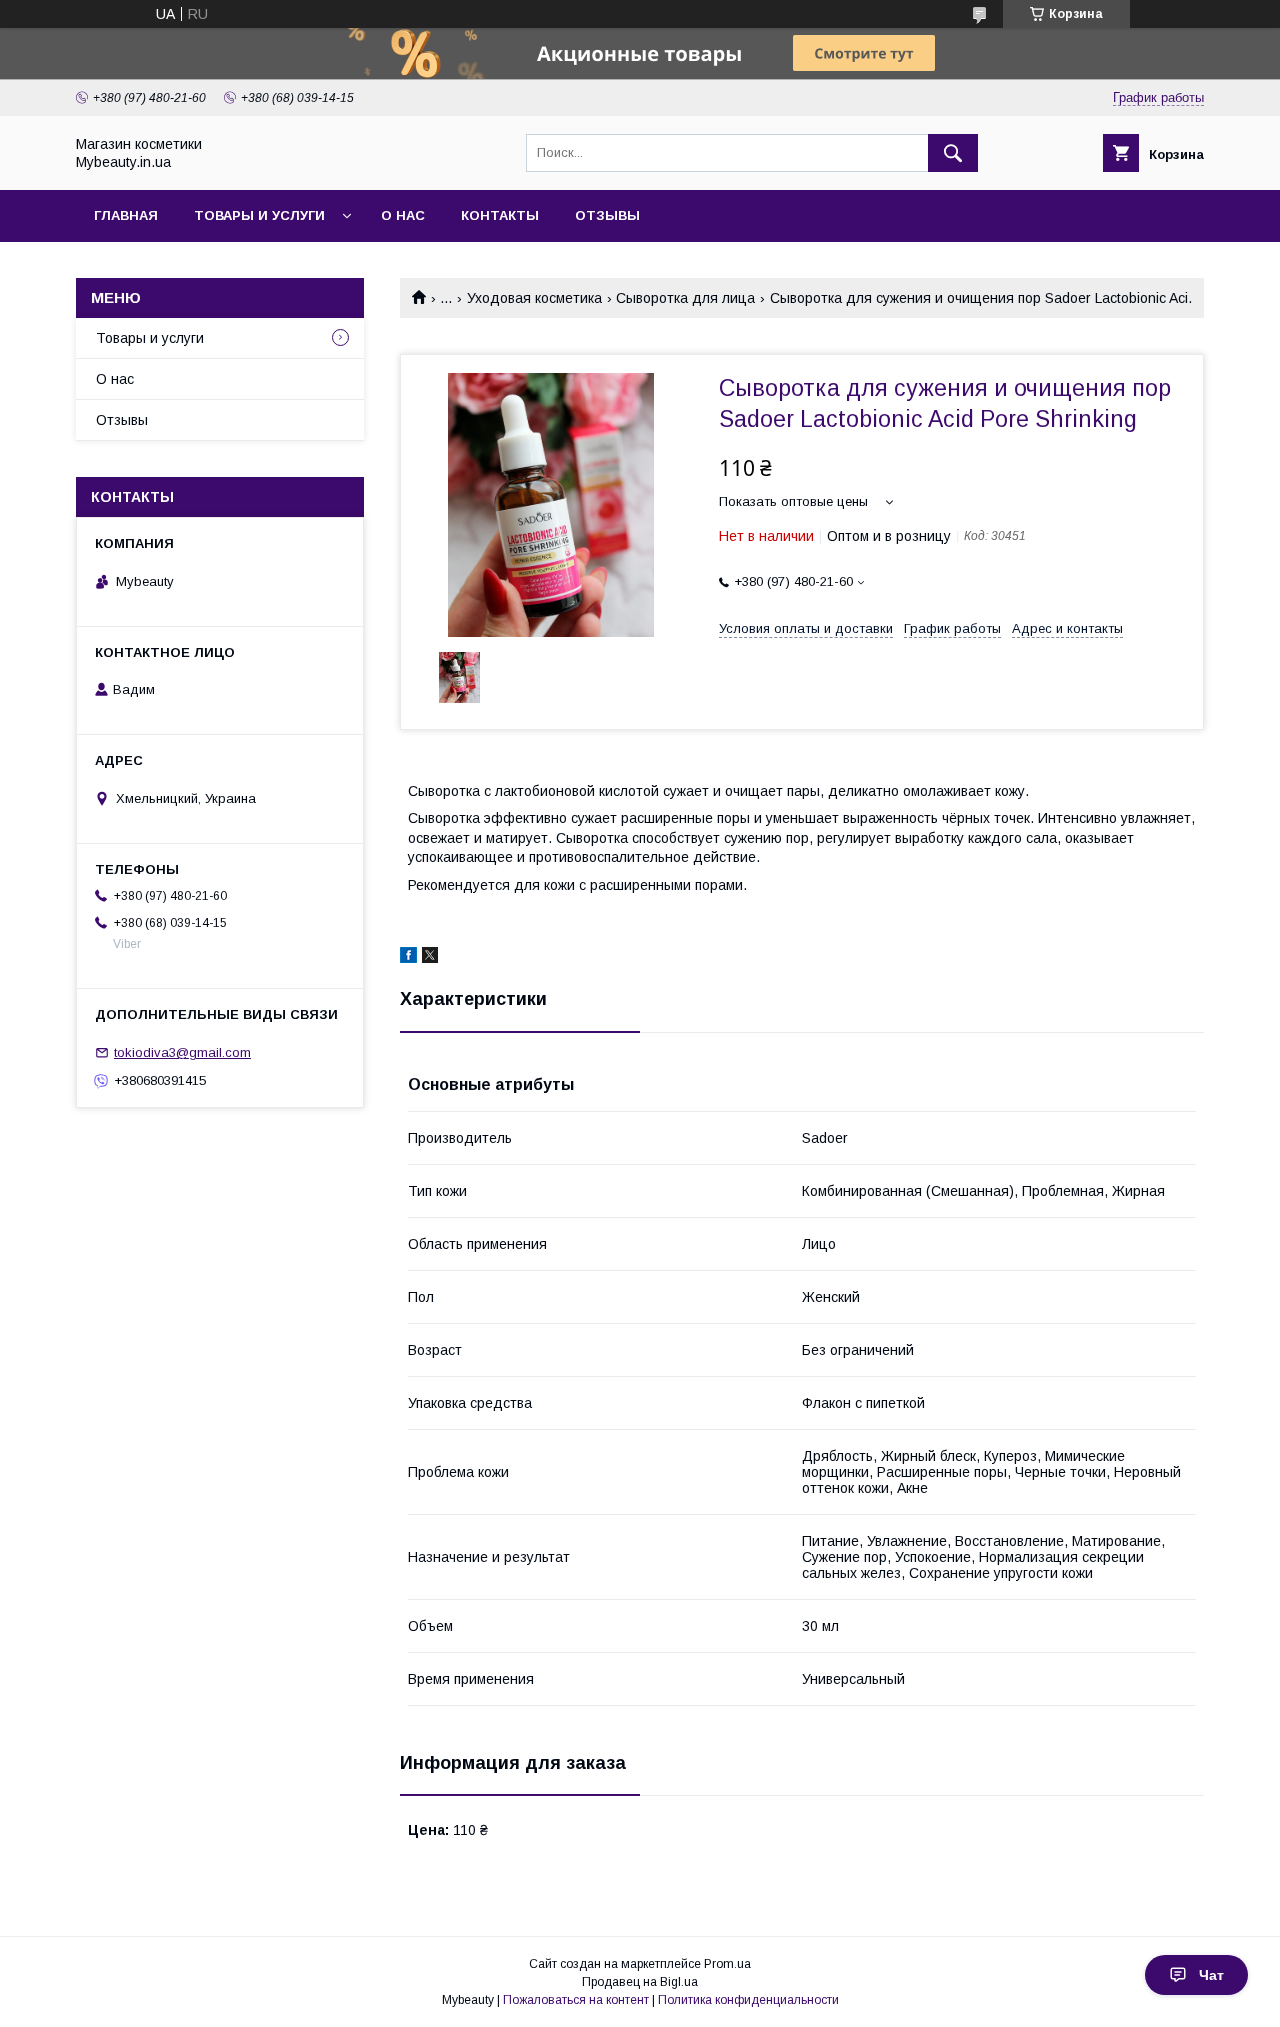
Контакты (500, 215)
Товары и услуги (259, 215)
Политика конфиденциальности (748, 2000)
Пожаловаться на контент (576, 2000)
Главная (126, 215)
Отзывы (607, 215)
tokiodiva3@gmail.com (182, 1052)
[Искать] (953, 153)
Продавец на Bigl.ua (640, 1982)
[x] (430, 958)
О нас (403, 215)
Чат (1211, 1975)
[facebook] (408, 958)
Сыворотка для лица (685, 298)
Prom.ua (727, 1964)
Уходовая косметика (534, 298)
